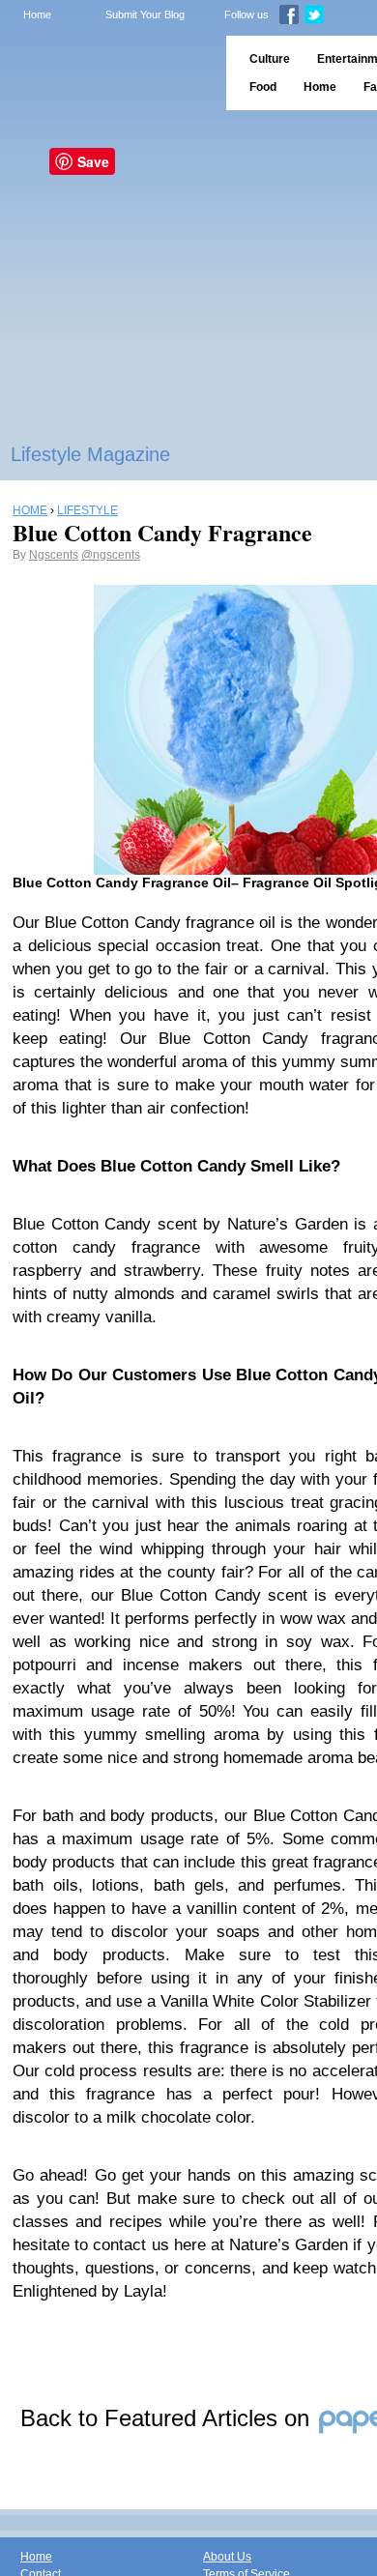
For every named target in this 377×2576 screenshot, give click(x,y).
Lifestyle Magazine (90, 454)
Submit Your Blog (145, 14)
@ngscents (111, 555)
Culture (270, 59)
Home (37, 14)
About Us (227, 2557)
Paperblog (107, 73)
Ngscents (54, 555)
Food (263, 87)
